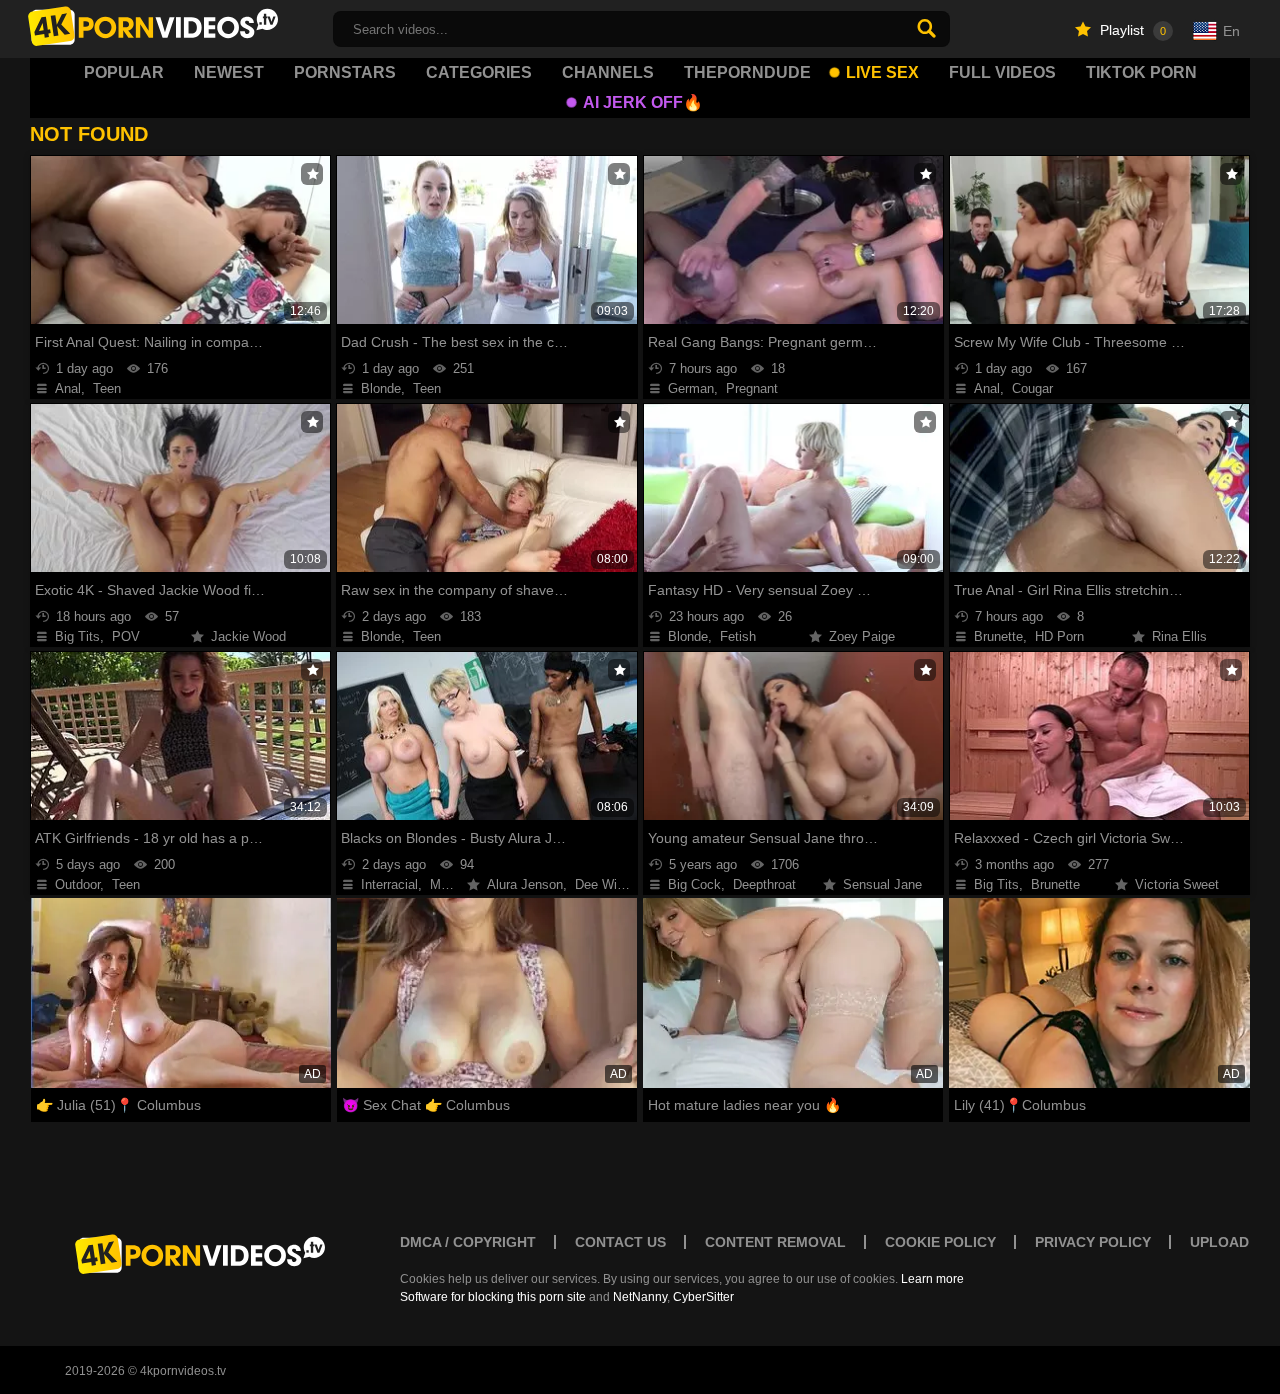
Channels (608, 72)
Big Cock (694, 884)
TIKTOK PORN (1141, 72)
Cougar (1032, 388)
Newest (229, 72)
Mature (450, 884)
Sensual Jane (882, 884)
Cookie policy (940, 1242)
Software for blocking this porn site (493, 1297)
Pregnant (752, 388)
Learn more (932, 1279)
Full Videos (1002, 72)
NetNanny (640, 1297)
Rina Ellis (1179, 636)
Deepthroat (764, 884)
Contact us (620, 1242)
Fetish (738, 636)
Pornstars (345, 72)
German (691, 388)
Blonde (381, 388)
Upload (1219, 1242)
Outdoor (77, 884)
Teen (107, 388)
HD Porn (1059, 636)
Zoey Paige (862, 636)
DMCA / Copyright (468, 1242)
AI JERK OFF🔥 (643, 102)
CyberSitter (703, 1297)
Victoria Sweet (1177, 884)
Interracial (389, 884)
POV (126, 636)
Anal (68, 388)
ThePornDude (747, 72)
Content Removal (775, 1242)
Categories (479, 72)
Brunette (998, 636)
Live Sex (882, 72)
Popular (124, 72)
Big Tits (77, 636)
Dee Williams (613, 884)
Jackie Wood (248, 636)
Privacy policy (1093, 1242)
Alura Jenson (525, 884)
